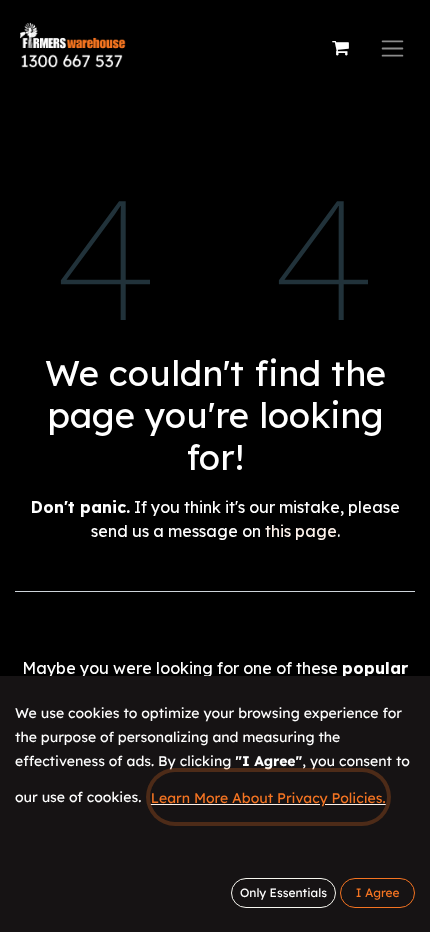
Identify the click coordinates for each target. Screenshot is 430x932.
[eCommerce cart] (340, 48)
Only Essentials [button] (283, 892)
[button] (377, 893)
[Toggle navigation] (392, 48)
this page (301, 531)
